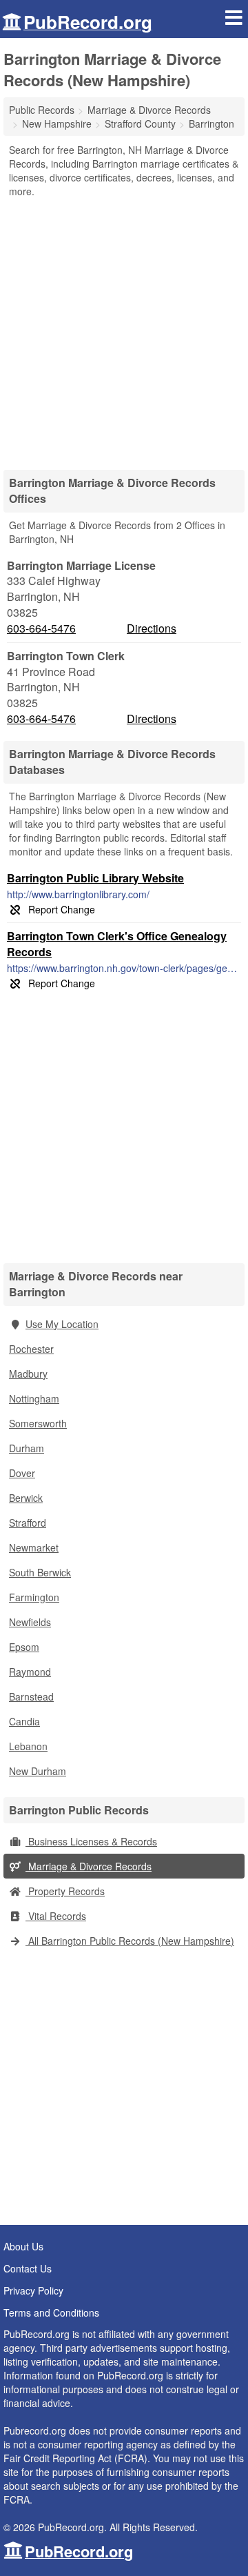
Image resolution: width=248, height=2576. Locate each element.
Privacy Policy (33, 2290)
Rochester (31, 1349)
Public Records (42, 110)
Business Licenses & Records (91, 1841)
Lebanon (28, 1746)
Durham (27, 1448)
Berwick (26, 1498)
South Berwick (40, 1572)
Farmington (34, 1597)
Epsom (24, 1647)
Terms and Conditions (51, 2312)
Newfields (30, 1622)
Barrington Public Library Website (95, 878)
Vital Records (56, 1916)
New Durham (38, 1771)
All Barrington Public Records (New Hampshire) (130, 1941)
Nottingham (34, 1398)
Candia (24, 1721)
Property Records (65, 1891)
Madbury (28, 1374)
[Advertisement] (124, 329)
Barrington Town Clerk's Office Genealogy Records (117, 944)
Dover (22, 1473)
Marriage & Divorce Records (89, 1866)
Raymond (30, 1672)
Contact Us (28, 2268)
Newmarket (34, 1547)
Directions (152, 628)
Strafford (28, 1523)
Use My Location (62, 1324)
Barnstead (31, 1696)
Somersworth (38, 1423)
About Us (23, 2246)
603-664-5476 (41, 628)
